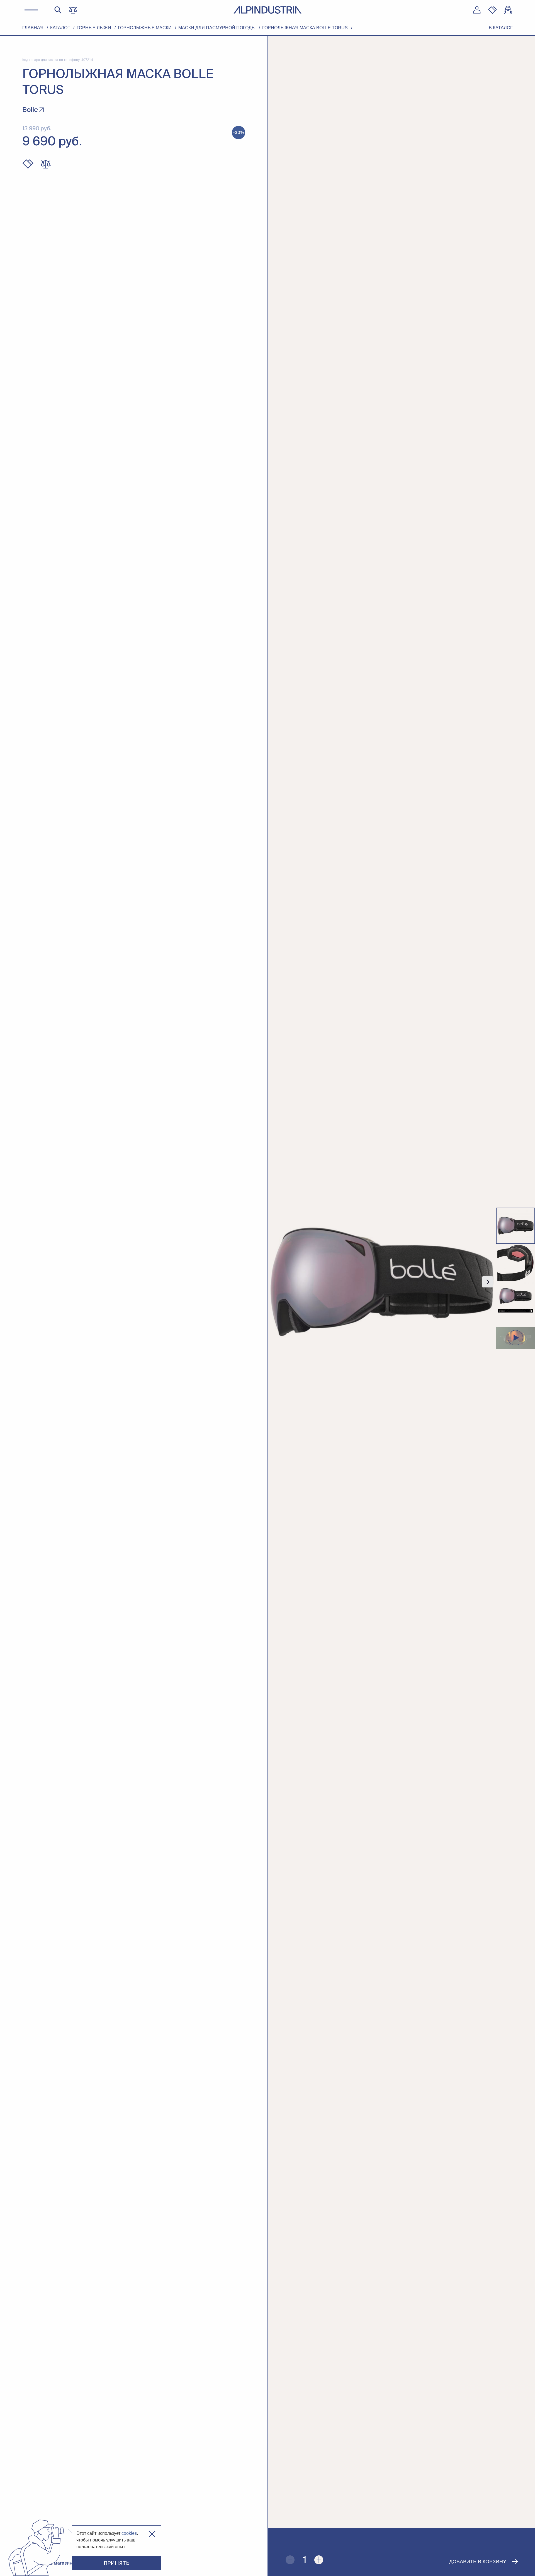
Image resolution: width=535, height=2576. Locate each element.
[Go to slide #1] (515, 1226)
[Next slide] (488, 1282)
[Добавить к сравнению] (46, 164)
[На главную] (267, 10)
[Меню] (31, 10)
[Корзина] (508, 10)
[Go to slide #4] (515, 1338)
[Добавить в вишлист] (28, 164)
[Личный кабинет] (477, 10)
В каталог (501, 28)
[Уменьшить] (290, 2560)
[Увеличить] (319, 2560)
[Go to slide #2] (515, 1263)
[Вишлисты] (492, 10)
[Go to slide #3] (515, 1301)
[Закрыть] (152, 2534)
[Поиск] (58, 10)
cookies (129, 2533)
